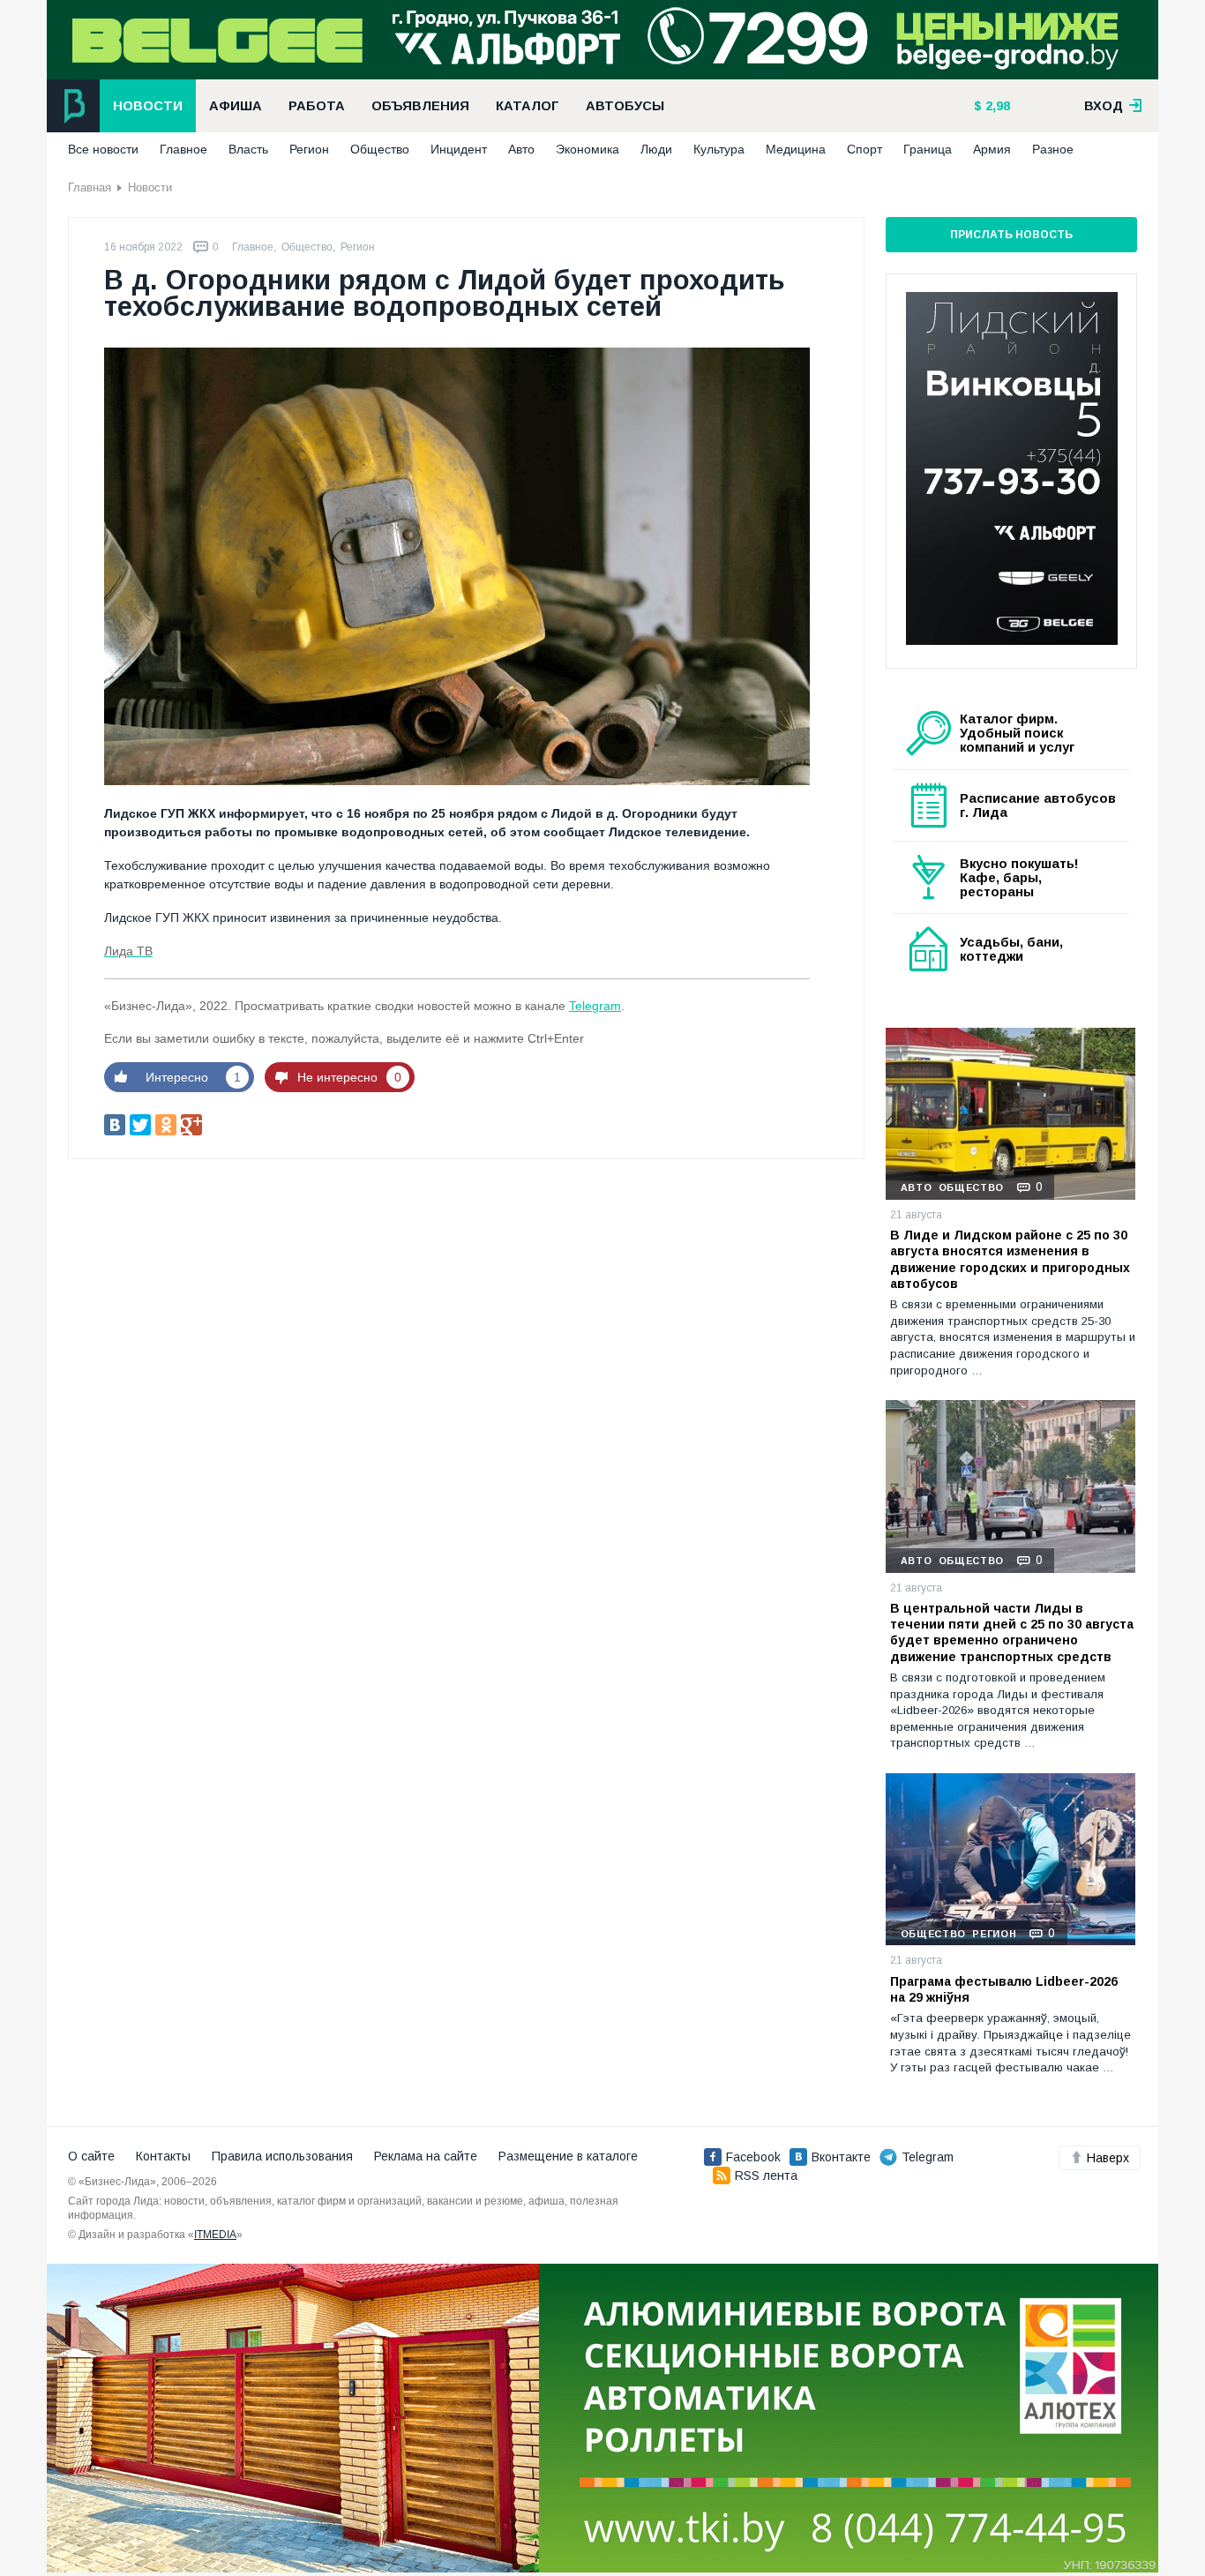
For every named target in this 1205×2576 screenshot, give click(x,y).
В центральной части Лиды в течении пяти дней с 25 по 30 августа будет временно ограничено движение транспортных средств (1012, 1632)
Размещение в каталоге (568, 2156)
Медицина (796, 149)
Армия (992, 149)
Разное (1053, 149)
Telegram (595, 1006)
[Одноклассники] (166, 1125)
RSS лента (766, 2175)
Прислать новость (1011, 235)
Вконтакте (841, 2157)
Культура (719, 149)
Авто (521, 149)
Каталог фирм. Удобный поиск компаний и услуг (1017, 733)
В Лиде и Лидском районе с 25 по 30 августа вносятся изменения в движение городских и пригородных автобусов (1010, 1259)
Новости (148, 106)
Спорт (864, 149)
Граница (928, 149)
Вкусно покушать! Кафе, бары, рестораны (1019, 878)
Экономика (588, 149)
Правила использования (282, 2156)
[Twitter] (140, 1125)
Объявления (420, 106)
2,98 (996, 106)
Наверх (1108, 2158)
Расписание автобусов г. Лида (1038, 805)
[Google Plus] (191, 1125)
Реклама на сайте (426, 2156)
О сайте (91, 2156)
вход (1105, 106)
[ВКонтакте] (115, 1125)
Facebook (753, 2157)
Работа (317, 106)
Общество (380, 149)
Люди (656, 149)
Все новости (103, 149)
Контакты (163, 2156)
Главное (183, 149)
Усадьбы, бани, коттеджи (1011, 949)
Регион (309, 149)
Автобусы (625, 106)
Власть (248, 149)
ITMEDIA (215, 2235)
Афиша (236, 106)
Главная (90, 187)
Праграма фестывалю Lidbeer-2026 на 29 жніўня (1004, 1989)
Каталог (528, 106)
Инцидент (459, 149)
